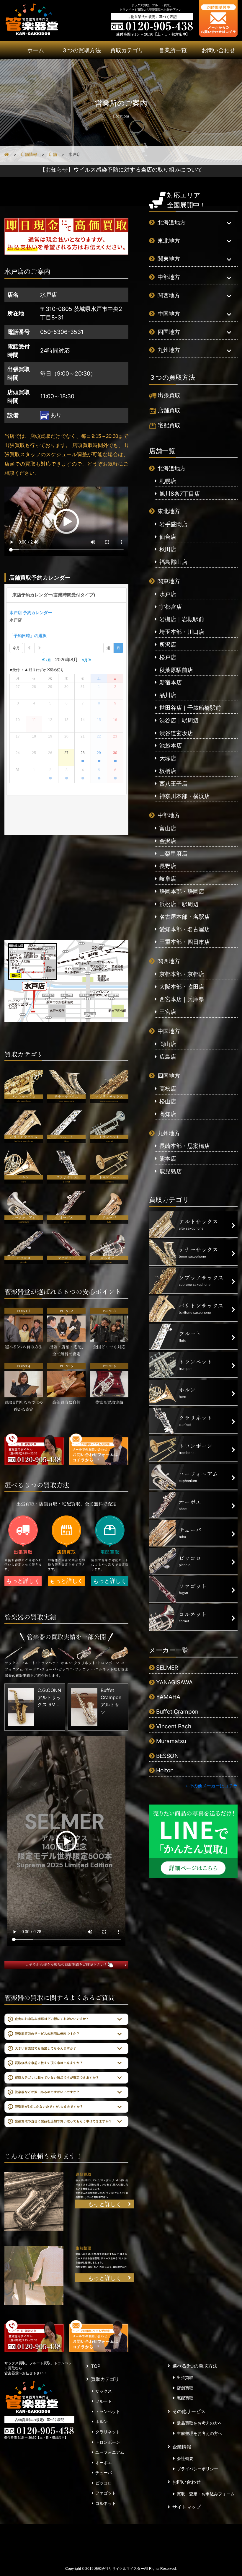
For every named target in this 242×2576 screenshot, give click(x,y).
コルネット (106, 2503)
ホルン (102, 2422)
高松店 (168, 1089)
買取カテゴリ (127, 50)
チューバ (104, 2473)
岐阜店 (168, 879)
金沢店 (168, 841)
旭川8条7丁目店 (180, 494)
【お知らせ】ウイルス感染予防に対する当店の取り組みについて (121, 169)
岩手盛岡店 (173, 524)
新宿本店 (171, 682)
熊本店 (168, 1159)
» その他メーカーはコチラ (211, 1786)
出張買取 (169, 395)
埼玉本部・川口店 (182, 632)
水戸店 (168, 594)
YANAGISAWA (174, 1682)
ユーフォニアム (110, 2452)
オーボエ (104, 2463)
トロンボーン (108, 2442)
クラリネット (108, 2432)
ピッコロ (104, 2483)
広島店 (168, 1057)
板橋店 (168, 771)
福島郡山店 (173, 562)
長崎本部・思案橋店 (185, 1146)
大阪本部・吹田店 (182, 987)
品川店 (168, 695)
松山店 (168, 1101)
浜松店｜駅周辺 (179, 904)
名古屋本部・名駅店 (185, 917)
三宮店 (168, 1012)
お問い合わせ (218, 50)
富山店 (168, 828)
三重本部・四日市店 (185, 942)
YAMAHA (168, 1697)
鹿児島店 (171, 1171)
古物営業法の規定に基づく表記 (152, 17)
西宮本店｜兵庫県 (182, 999)
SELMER (167, 1668)
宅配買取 (169, 425)
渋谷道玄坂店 (176, 733)
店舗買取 (169, 410)
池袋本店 (171, 745)
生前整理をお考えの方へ (200, 2433)
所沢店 (168, 645)
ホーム (36, 50)
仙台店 (168, 537)
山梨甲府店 (173, 854)
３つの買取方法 (81, 50)
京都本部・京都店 (182, 974)
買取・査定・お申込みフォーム (206, 2494)
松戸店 (168, 657)
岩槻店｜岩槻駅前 (182, 619)
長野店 (168, 866)
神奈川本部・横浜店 (185, 796)
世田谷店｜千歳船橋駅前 (190, 708)
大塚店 (168, 758)
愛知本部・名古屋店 (185, 929)
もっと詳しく (23, 1581)
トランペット (108, 2412)
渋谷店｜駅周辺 (179, 720)
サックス (104, 2391)
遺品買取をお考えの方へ (200, 2423)
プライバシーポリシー (197, 2469)
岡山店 (168, 1044)
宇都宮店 (171, 607)
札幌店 (168, 481)
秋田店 (168, 549)
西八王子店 (173, 784)
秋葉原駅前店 (176, 670)
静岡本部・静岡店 (182, 891)
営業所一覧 (173, 50)
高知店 (168, 1114)
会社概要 (185, 2458)
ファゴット (106, 2493)
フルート (104, 2401)
